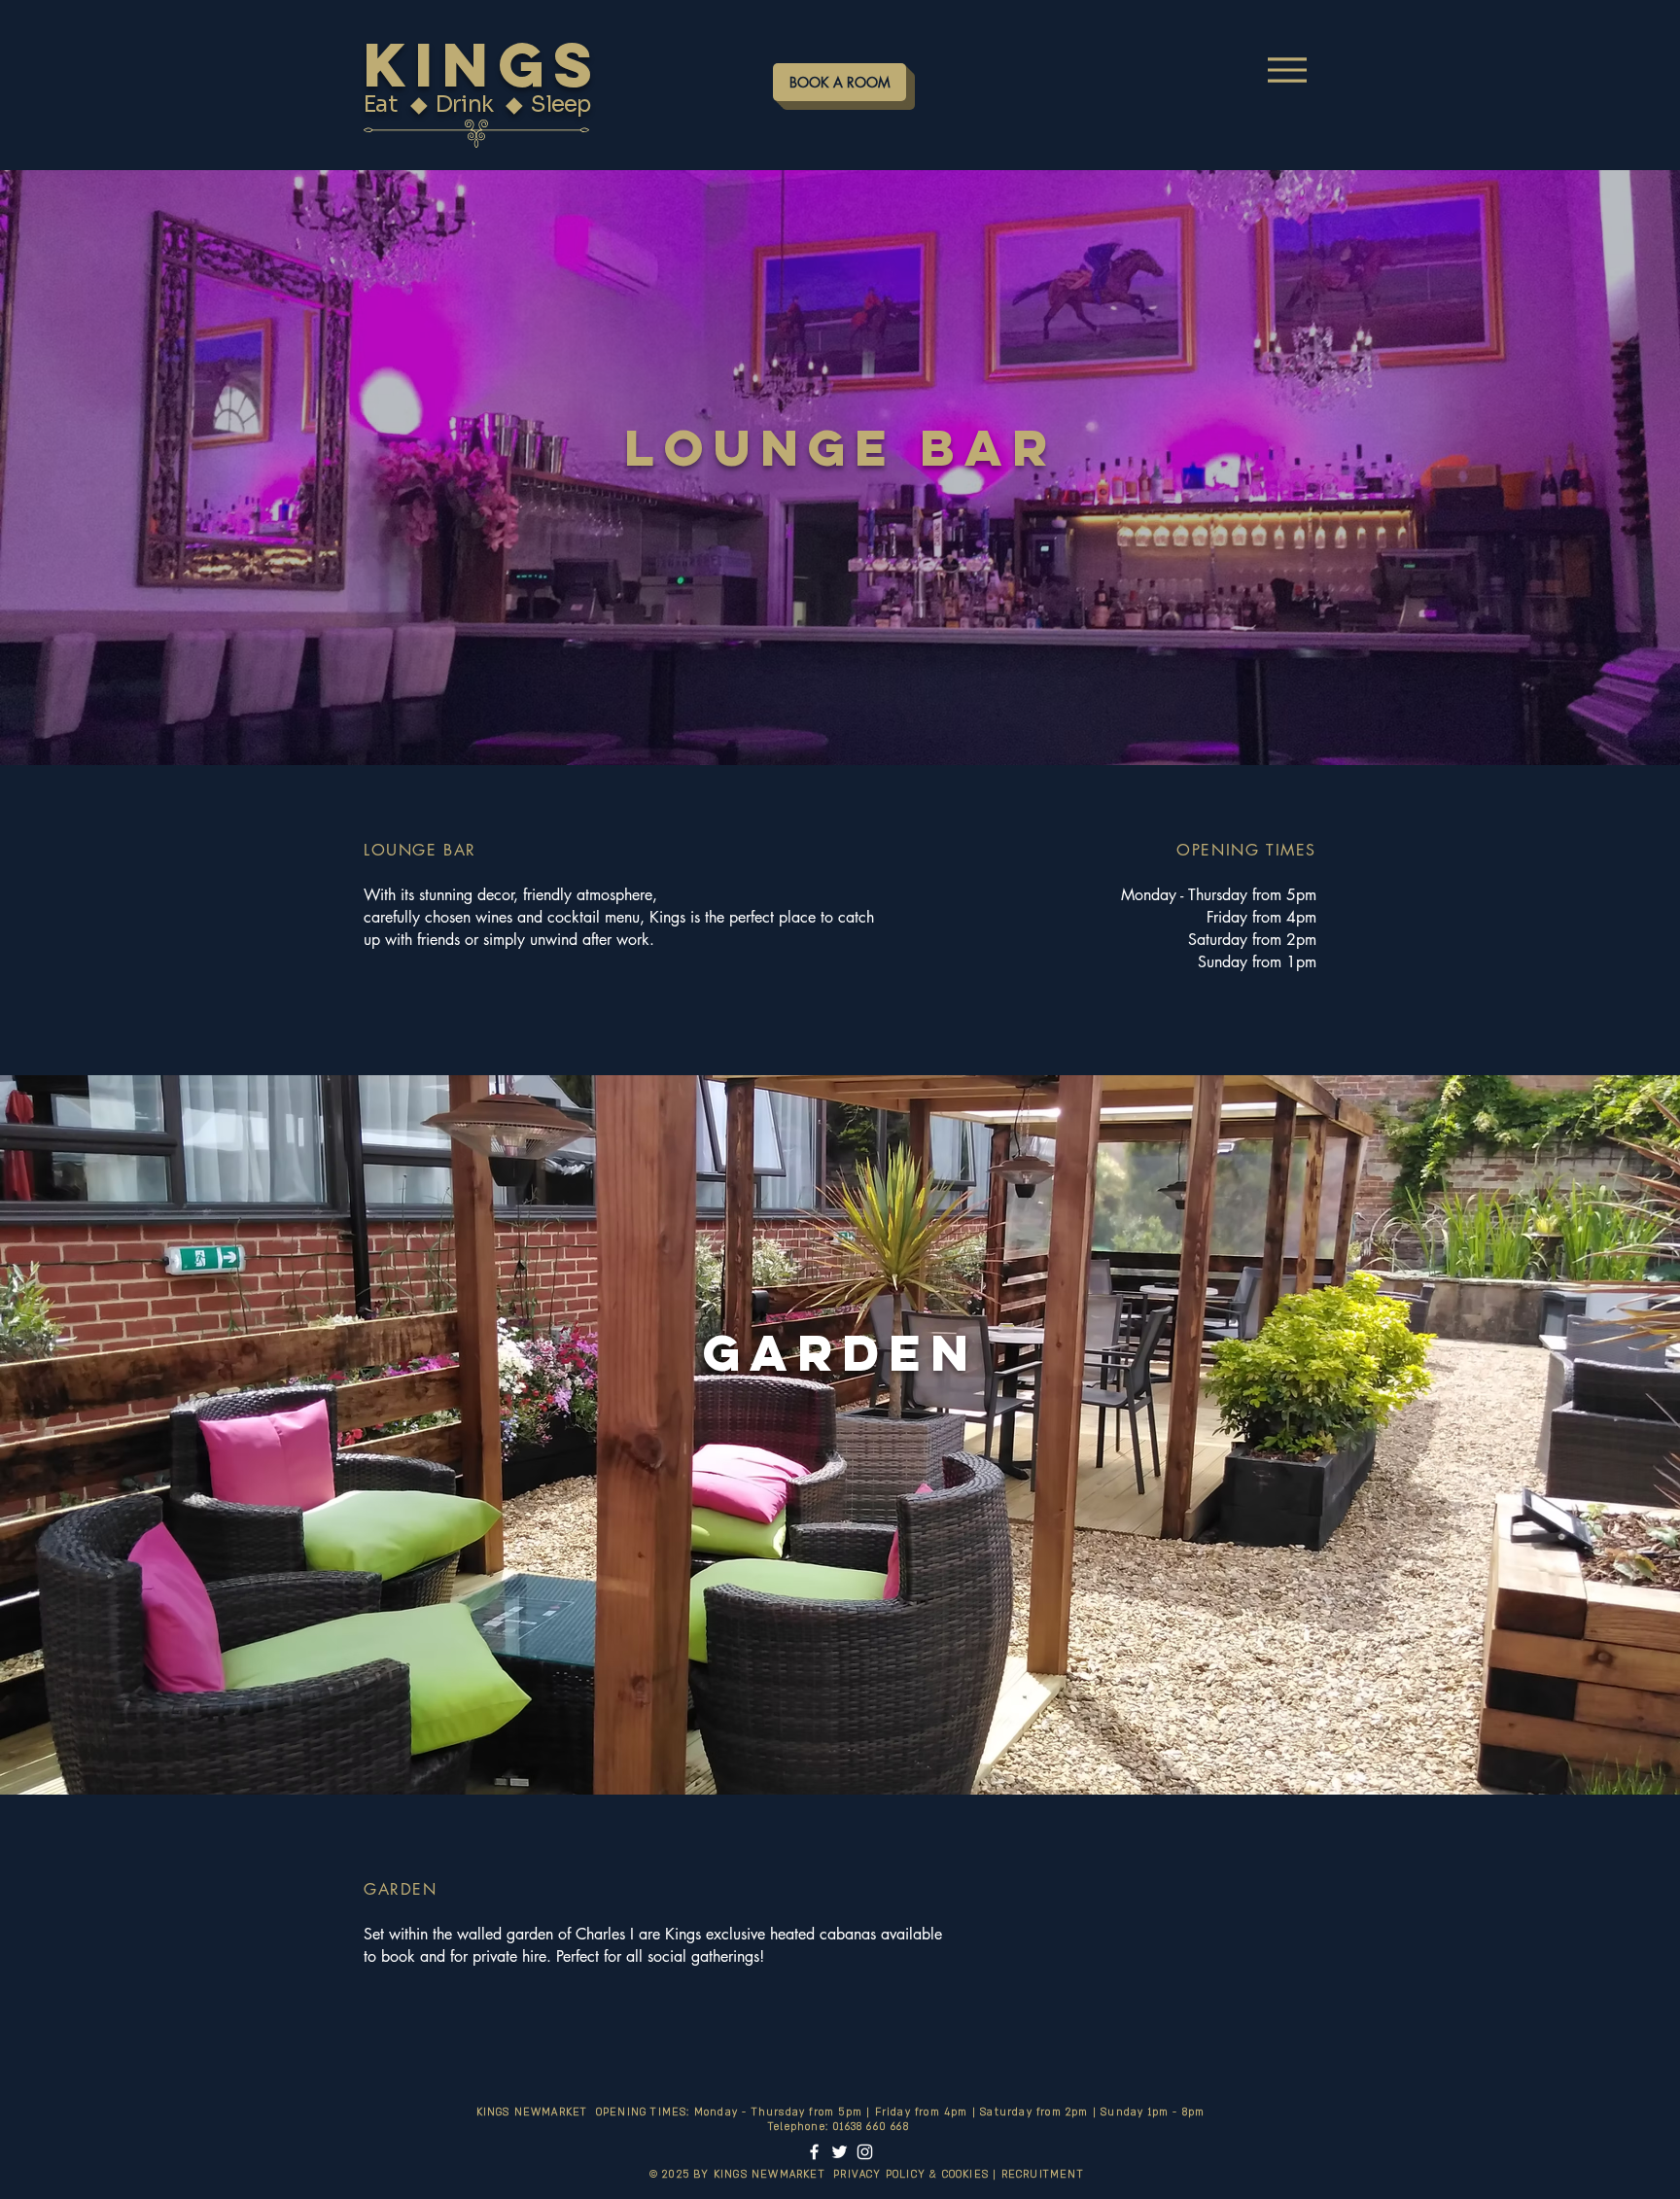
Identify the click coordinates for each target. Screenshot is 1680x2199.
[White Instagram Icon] (865, 2152)
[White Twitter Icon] (840, 2152)
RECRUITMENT (1047, 2175)
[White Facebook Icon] (814, 2152)
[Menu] (1287, 70)
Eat (383, 105)
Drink (467, 105)
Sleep (565, 105)
